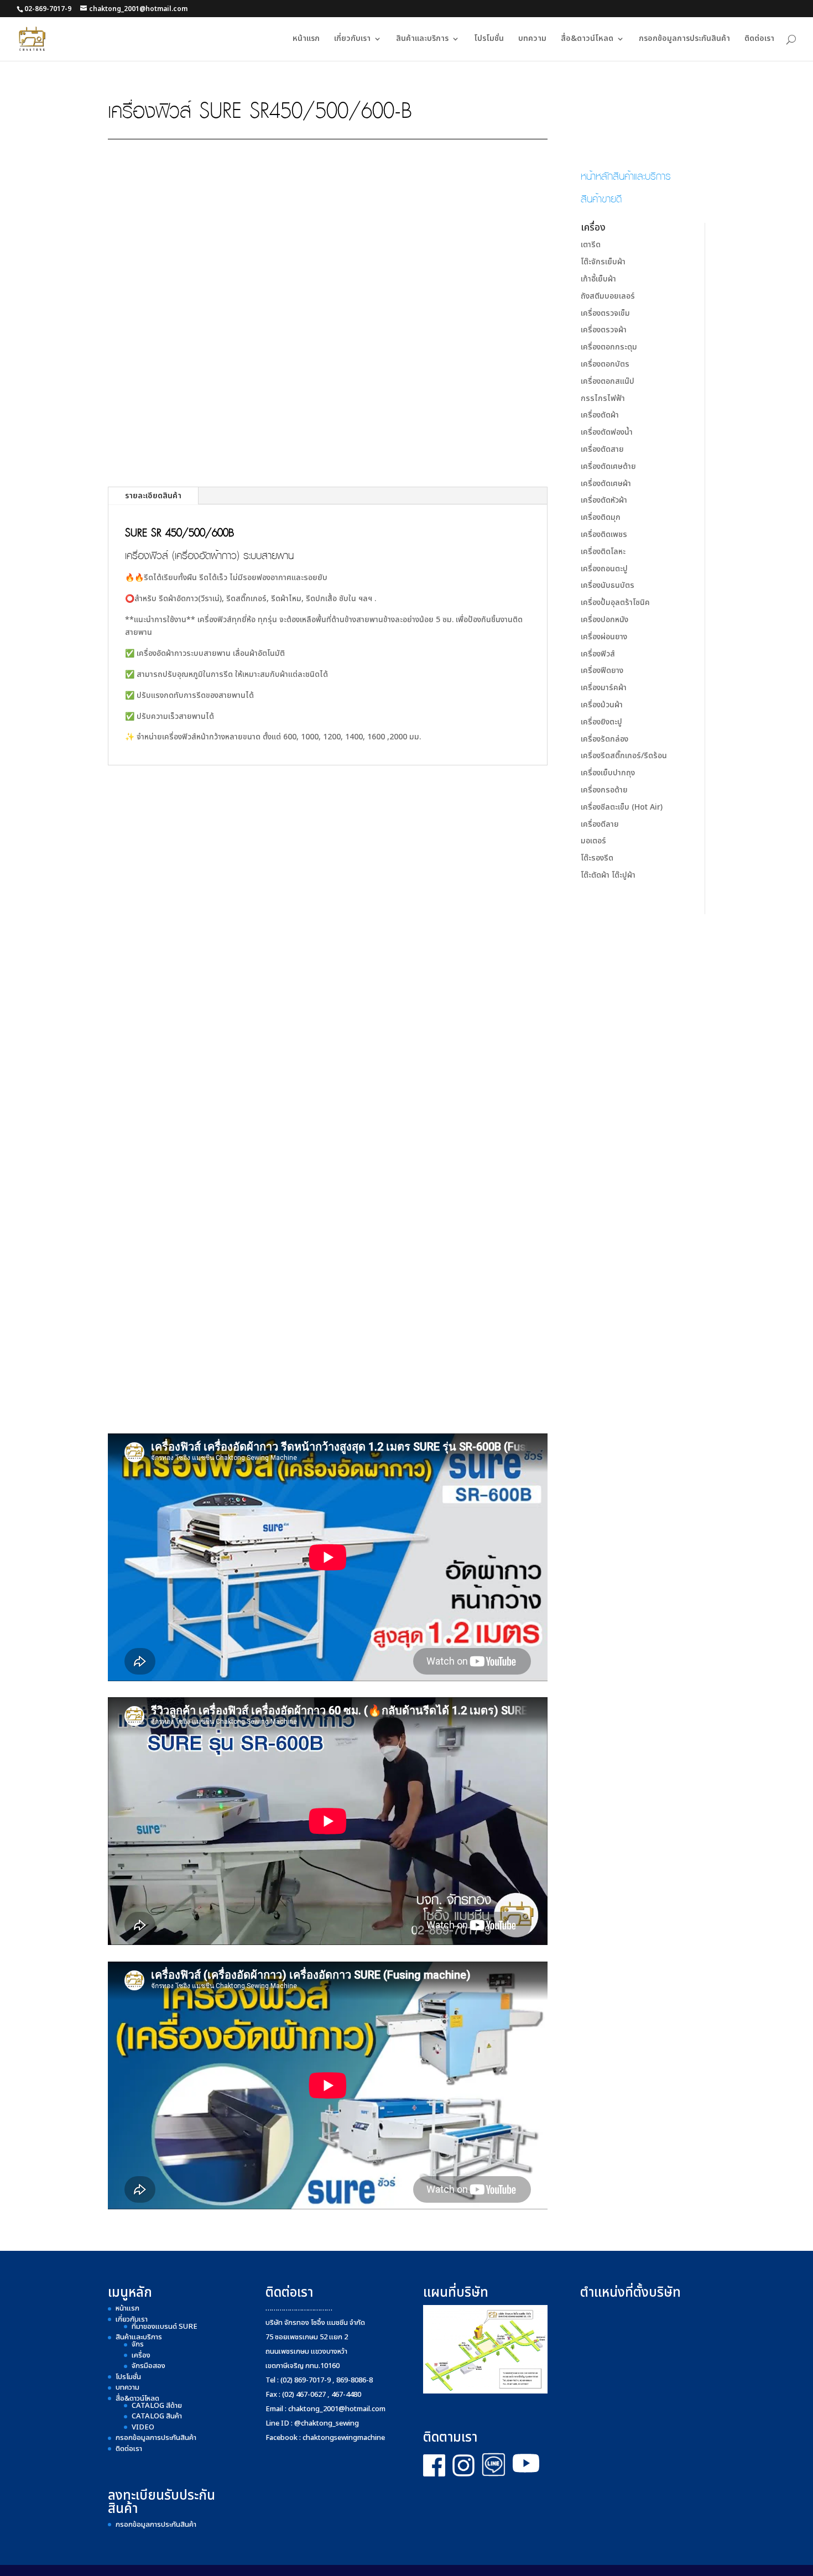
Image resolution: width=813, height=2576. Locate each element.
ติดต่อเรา (759, 40)
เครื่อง (141, 2355)
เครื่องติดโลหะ (603, 552)
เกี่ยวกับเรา (352, 40)
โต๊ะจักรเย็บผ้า (603, 262)
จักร (138, 2344)
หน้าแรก (306, 40)
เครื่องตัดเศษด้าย (608, 466)
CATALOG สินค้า (157, 2416)
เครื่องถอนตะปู (604, 569)
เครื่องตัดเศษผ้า (606, 484)
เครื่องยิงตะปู (601, 722)
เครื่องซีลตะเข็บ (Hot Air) (622, 807)
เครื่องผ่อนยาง (604, 637)
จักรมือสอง (148, 2366)
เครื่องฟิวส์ (598, 654)
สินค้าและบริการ (422, 40)
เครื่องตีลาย (600, 824)
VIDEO (143, 2427)
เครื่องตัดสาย (602, 449)
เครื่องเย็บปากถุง (608, 773)
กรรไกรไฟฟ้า (603, 398)
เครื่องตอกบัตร (605, 364)
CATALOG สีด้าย (157, 2406)
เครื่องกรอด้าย (604, 790)
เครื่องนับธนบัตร (608, 585)
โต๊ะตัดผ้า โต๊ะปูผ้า (608, 875)
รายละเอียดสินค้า (153, 496)
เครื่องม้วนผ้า (602, 705)
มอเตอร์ (593, 841)
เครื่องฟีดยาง (602, 671)
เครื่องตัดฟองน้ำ (607, 432)
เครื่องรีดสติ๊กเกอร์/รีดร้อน (624, 756)
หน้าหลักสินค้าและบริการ (626, 175)
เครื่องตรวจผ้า (604, 330)
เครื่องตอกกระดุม (609, 347)
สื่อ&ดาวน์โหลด (587, 40)
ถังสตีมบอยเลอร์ (608, 296)
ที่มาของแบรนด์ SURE (165, 2327)
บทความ (532, 40)
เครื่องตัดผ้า (600, 415)
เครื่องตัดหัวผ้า (604, 500)
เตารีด (591, 245)
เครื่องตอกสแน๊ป (608, 381)
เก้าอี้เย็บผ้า (598, 279)
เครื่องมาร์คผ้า (604, 688)
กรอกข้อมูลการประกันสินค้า (684, 40)
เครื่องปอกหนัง (604, 620)
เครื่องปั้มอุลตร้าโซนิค (615, 603)
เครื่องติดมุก (601, 517)
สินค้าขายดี (601, 198)
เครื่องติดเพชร (604, 535)
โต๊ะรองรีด (597, 858)
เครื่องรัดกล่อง (604, 739)
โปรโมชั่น (489, 40)
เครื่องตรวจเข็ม (605, 313)
